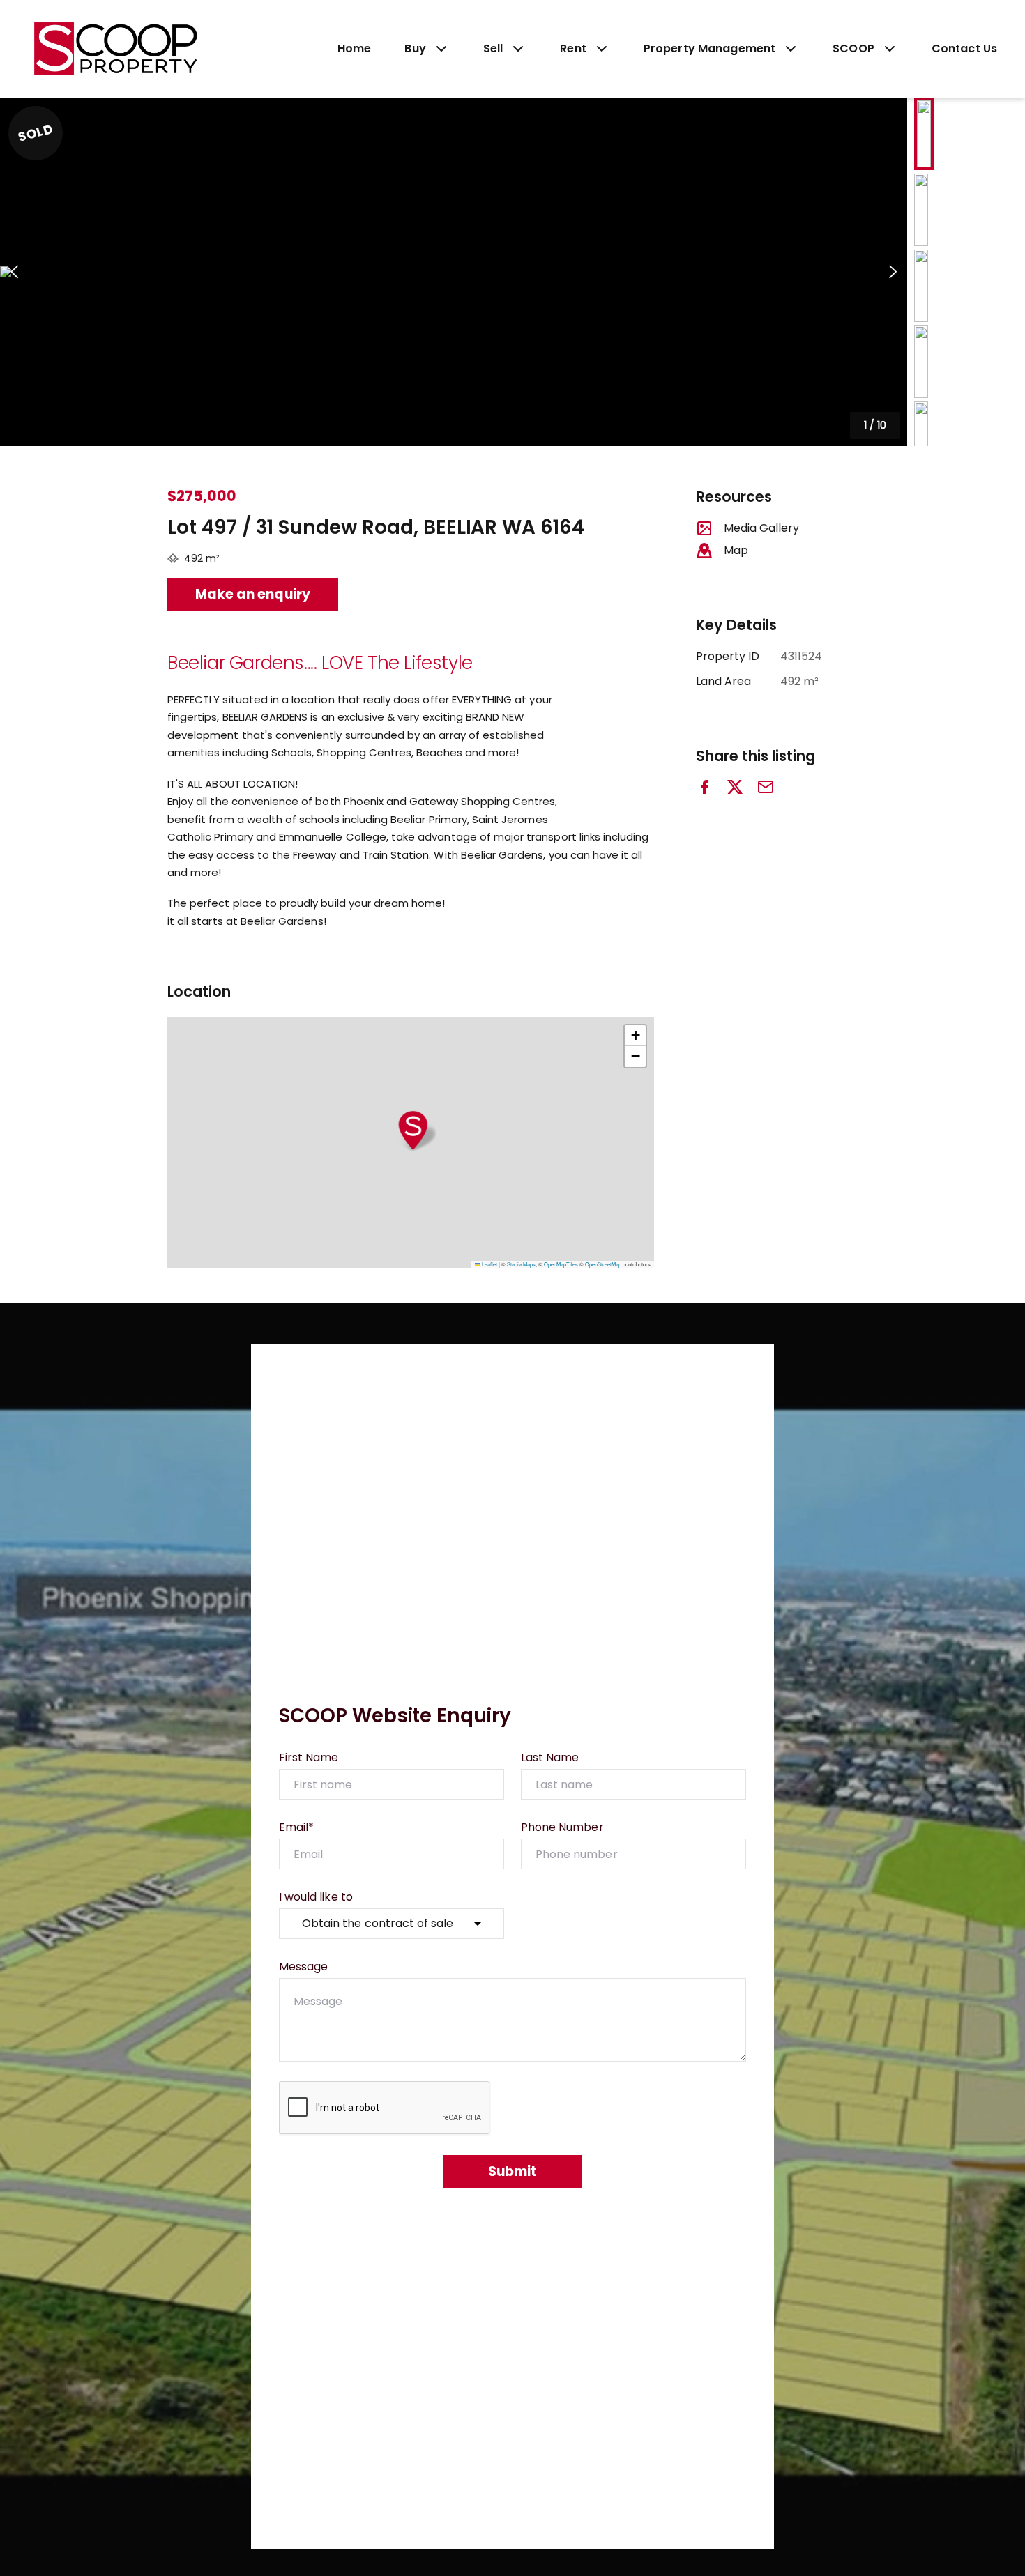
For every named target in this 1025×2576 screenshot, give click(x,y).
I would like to (316, 1897)
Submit (512, 2171)
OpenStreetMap (603, 1264)
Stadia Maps (521, 1264)
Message (303, 1967)
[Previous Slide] (14, 272)
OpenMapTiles (561, 1264)
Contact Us (964, 48)
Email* (296, 1827)
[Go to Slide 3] (921, 286)
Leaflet (489, 1264)
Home (355, 48)
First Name (309, 1757)
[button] (454, 272)
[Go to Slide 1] (924, 134)
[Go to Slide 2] (921, 210)
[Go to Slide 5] (921, 438)
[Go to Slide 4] (921, 362)
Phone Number (562, 1827)
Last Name (550, 1757)
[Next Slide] (893, 272)
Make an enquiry (253, 594)
